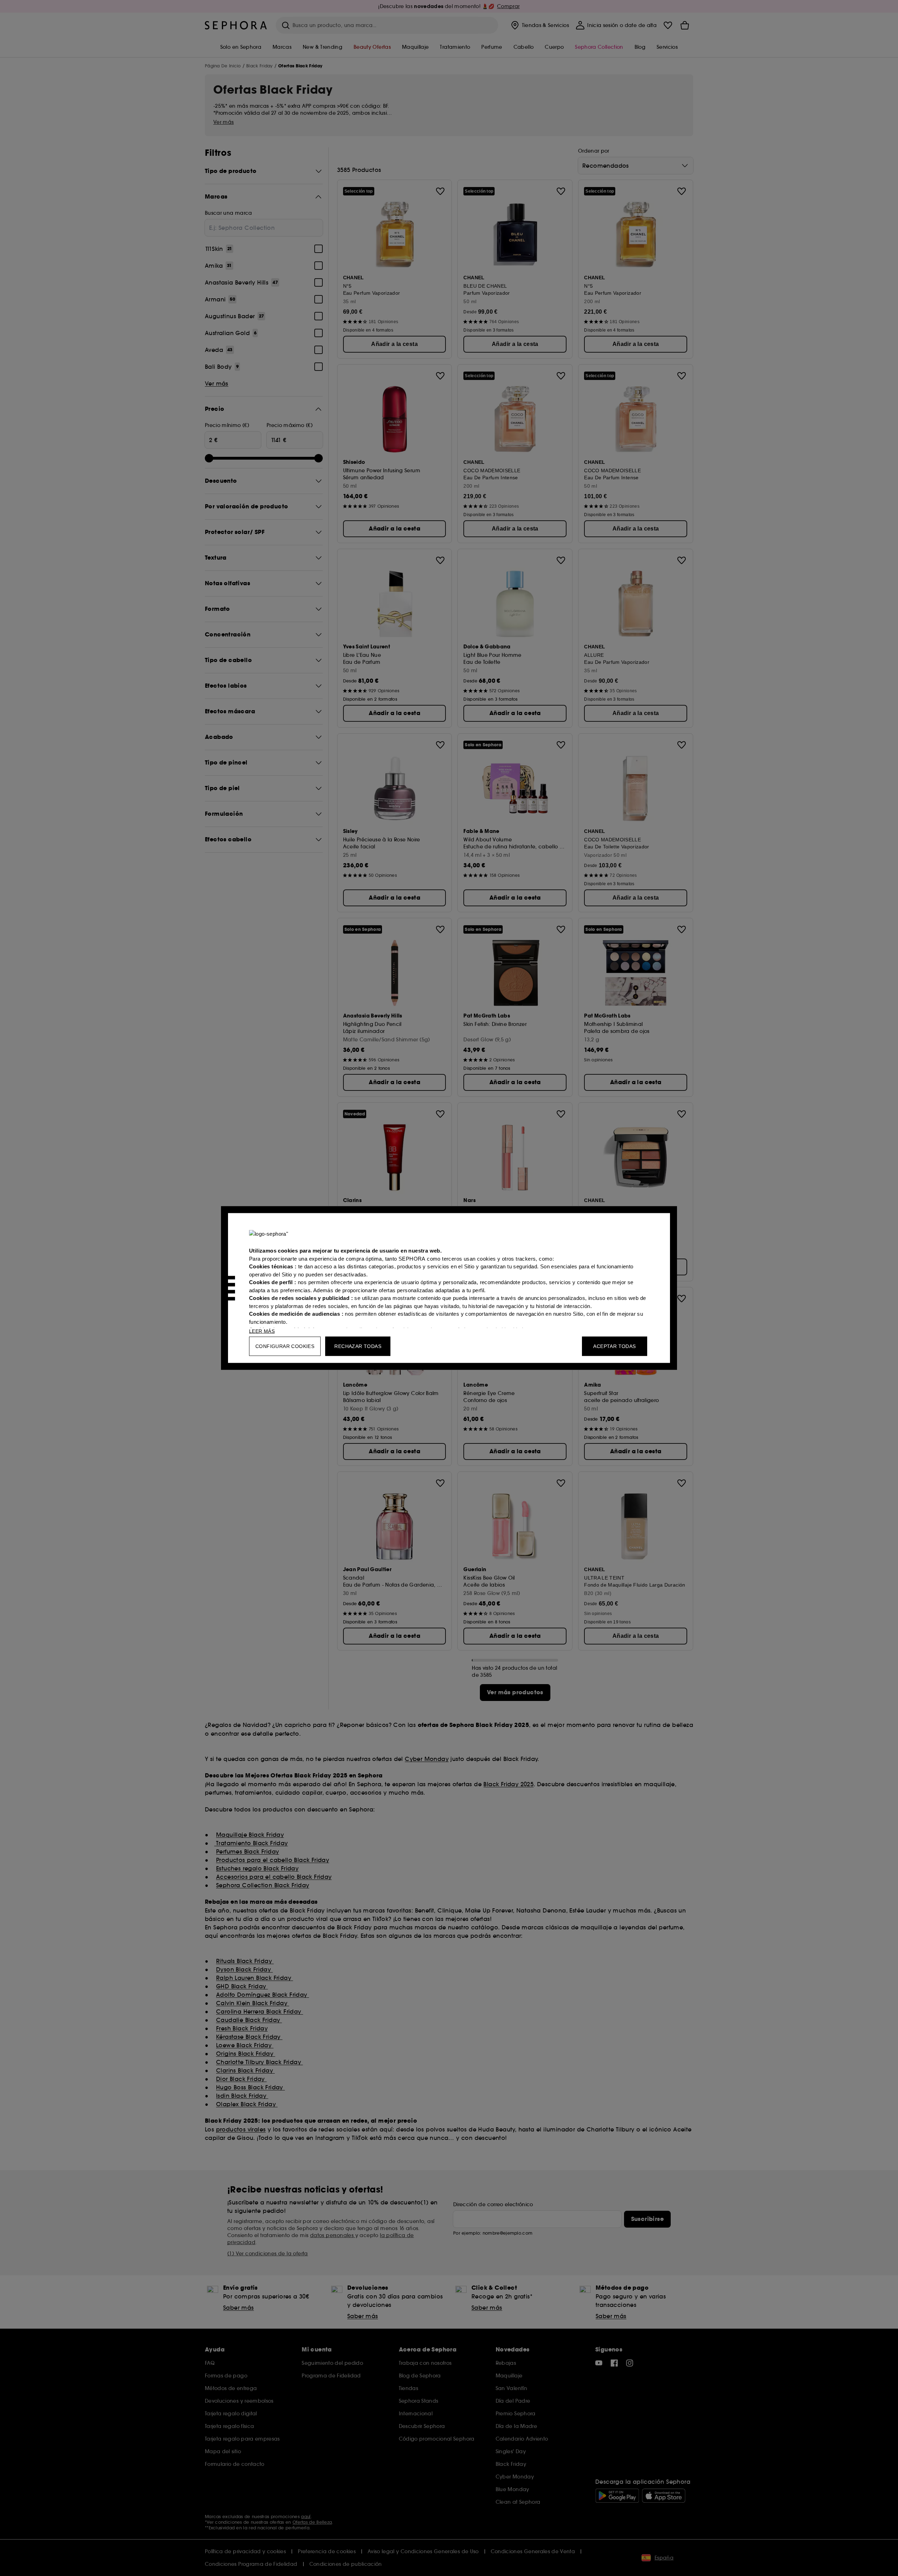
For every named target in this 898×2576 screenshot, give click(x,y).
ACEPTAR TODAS (614, 1346)
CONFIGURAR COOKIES (285, 1346)
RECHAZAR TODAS (358, 1346)
